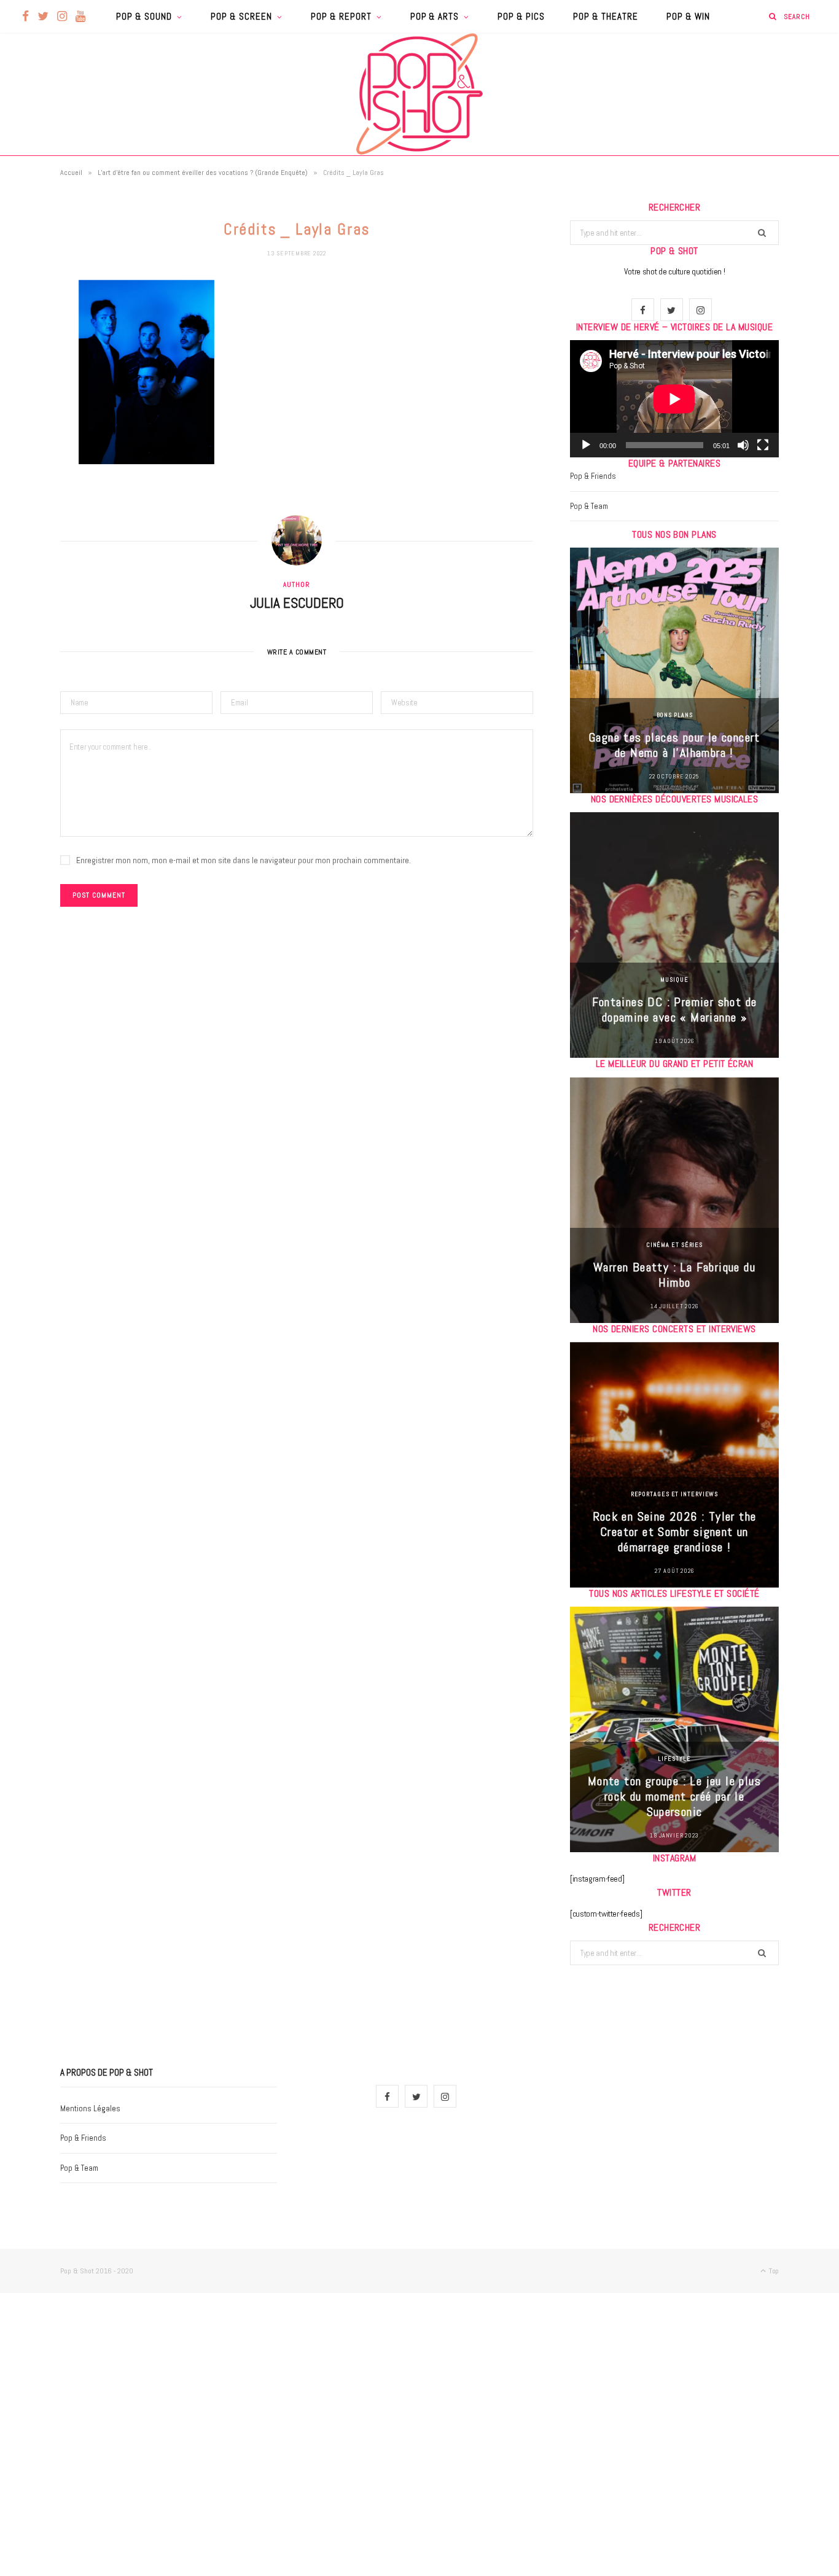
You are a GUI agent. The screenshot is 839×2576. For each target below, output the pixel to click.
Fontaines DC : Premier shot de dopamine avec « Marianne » (675, 1010)
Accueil (71, 173)
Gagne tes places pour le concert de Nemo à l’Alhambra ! (674, 745)
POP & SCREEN (241, 16)
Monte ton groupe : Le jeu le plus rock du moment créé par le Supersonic (674, 1796)
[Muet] (743, 445)
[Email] (28, 419)
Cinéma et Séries (674, 1245)
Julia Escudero (297, 603)
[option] (674, 670)
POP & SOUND (144, 16)
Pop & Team (589, 506)
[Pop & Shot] (419, 94)
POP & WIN (688, 16)
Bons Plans (675, 715)
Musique (674, 980)
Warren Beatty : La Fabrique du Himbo (674, 1275)
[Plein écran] (763, 445)
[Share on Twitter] (28, 357)
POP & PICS (521, 16)
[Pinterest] (28, 388)
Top (773, 2271)
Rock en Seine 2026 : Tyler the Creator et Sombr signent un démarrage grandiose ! (675, 1532)
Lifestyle (674, 1759)
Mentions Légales (90, 2109)
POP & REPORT (341, 16)
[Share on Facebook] (28, 325)
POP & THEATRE (606, 16)
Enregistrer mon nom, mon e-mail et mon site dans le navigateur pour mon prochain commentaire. (244, 860)
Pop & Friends (593, 476)
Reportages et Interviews (675, 1494)
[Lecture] (586, 445)
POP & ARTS (435, 16)
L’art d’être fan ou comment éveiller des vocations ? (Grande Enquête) (203, 173)
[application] (674, 399)
